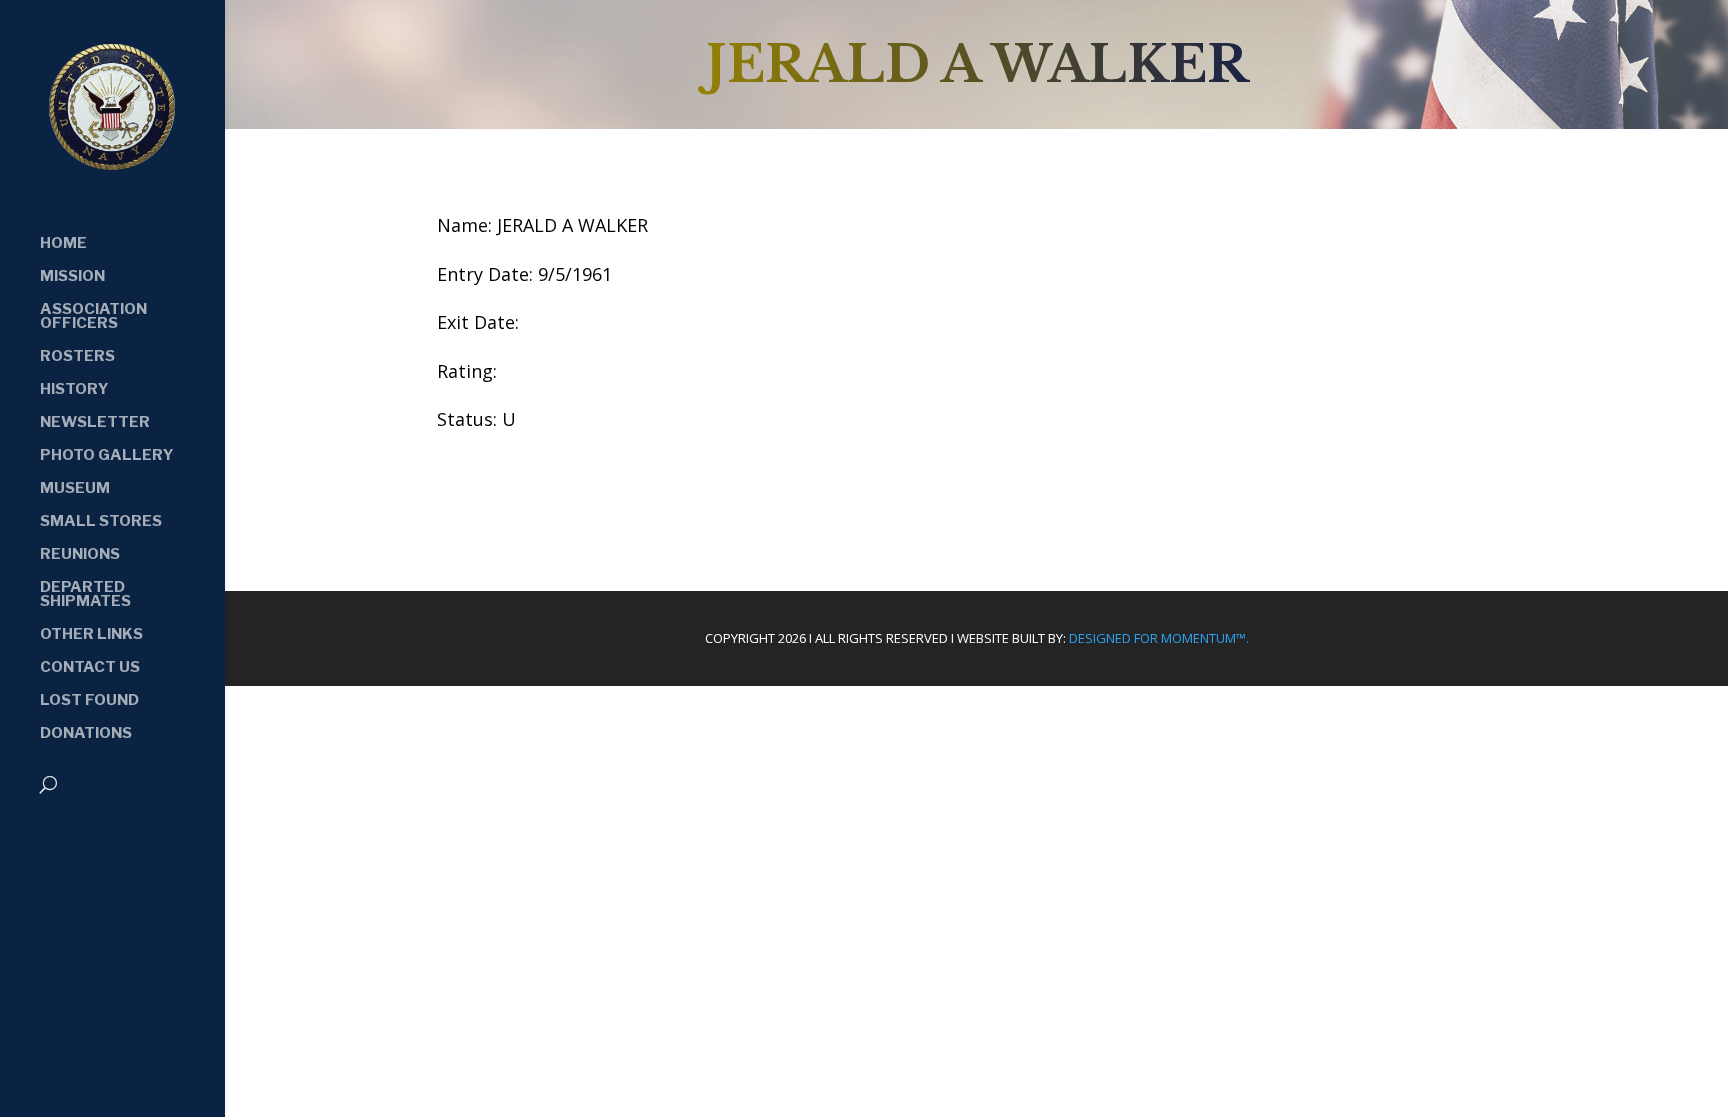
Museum (75, 489)
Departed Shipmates (85, 595)
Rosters (77, 357)
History (74, 390)
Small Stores (101, 522)
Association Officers (93, 317)
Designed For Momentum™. (1159, 638)
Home (63, 244)
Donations (86, 734)
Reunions (80, 555)
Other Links (91, 635)
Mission (72, 277)
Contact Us (90, 668)
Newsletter (95, 423)
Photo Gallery (107, 456)
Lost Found (89, 701)
